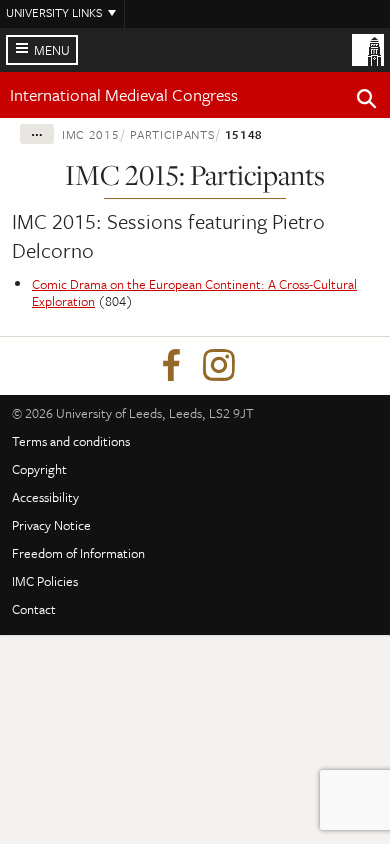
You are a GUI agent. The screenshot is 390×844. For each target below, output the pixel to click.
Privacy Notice (51, 525)
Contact (34, 609)
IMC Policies (45, 581)
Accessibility (45, 497)
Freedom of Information (78, 553)
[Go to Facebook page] (171, 366)
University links (54, 12)
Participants (172, 134)
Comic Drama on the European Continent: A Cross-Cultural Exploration (194, 292)
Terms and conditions (71, 441)
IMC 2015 (90, 134)
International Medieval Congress (124, 94)
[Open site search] (367, 102)
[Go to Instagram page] (219, 366)
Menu (52, 50)
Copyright (39, 469)
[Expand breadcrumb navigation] (37, 134)
